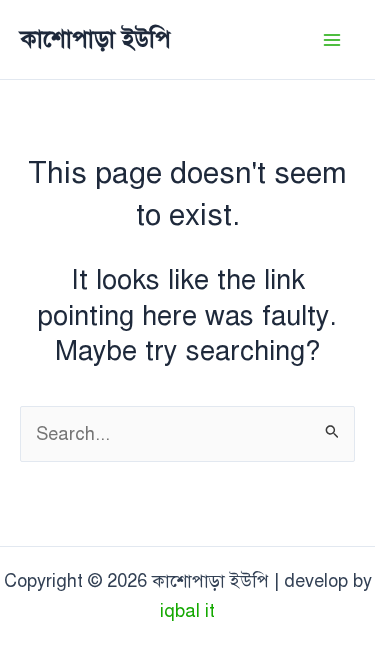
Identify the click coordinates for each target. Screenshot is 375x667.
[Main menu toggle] (331, 39)
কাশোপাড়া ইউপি (95, 39)
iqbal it (187, 611)
